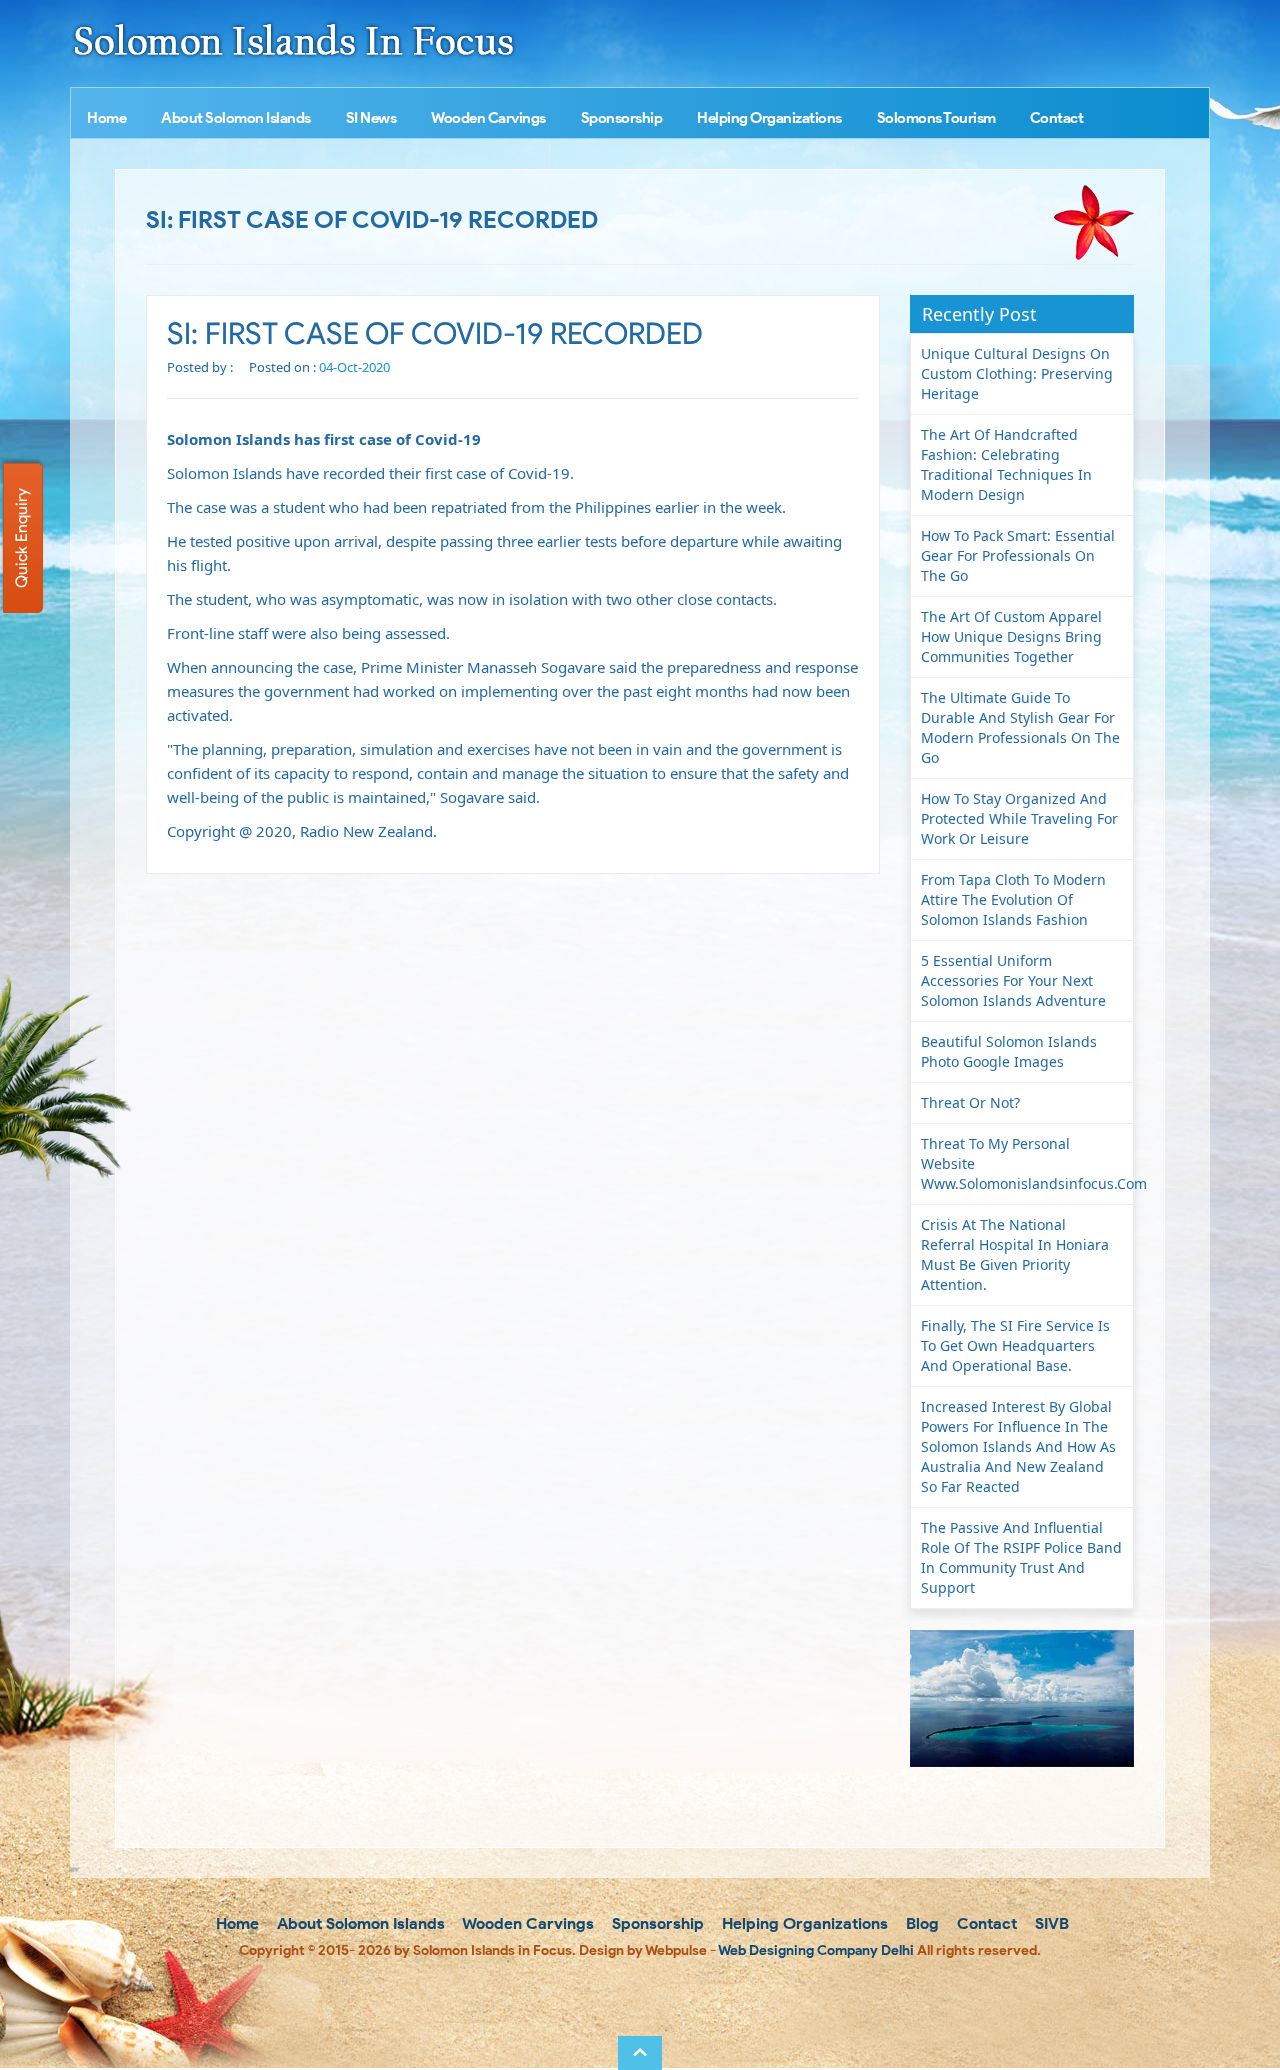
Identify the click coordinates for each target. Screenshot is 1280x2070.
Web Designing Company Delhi (816, 1950)
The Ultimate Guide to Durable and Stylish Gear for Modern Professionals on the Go (1020, 727)
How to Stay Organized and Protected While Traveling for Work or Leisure (1019, 818)
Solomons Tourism (936, 118)
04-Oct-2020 (354, 367)
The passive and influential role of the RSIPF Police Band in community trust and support (1021, 1557)
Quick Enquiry (21, 538)
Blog (920, 1923)
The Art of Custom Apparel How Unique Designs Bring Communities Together (1011, 636)
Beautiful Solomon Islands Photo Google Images (1009, 1051)
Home (106, 118)
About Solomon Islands (236, 118)
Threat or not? (970, 1102)
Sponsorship (622, 118)
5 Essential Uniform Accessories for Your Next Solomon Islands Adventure (1013, 980)
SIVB (1050, 1923)
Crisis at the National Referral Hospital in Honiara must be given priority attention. (1015, 1254)
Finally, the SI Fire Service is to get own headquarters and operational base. (1015, 1345)
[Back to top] (640, 2053)
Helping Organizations (769, 118)
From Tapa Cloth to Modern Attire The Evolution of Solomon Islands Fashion (1013, 899)
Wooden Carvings (488, 118)
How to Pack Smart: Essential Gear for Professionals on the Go (1018, 555)
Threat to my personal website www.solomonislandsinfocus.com (1027, 1163)
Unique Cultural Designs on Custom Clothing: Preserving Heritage (1017, 373)
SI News (371, 118)
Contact (1057, 118)
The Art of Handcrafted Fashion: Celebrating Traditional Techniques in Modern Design (1006, 464)
